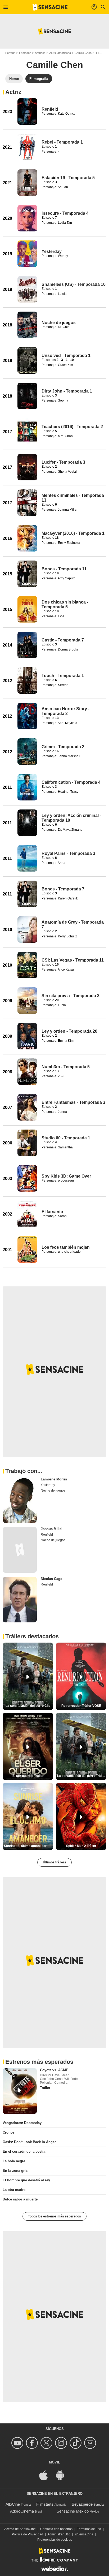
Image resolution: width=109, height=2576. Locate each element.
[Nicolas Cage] (20, 1600)
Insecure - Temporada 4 (65, 213)
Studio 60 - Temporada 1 (66, 1138)
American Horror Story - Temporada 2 (65, 711)
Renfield (50, 109)
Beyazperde (82, 2504)
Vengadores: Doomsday (22, 2123)
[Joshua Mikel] (20, 1550)
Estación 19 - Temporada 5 (68, 178)
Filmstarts (45, 2504)
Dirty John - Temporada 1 (67, 391)
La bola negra (14, 2161)
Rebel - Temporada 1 (62, 142)
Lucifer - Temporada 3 (63, 462)
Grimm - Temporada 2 (63, 747)
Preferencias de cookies (55, 2540)
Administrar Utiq (59, 2534)
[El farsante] (27, 1214)
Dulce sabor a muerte (20, 2199)
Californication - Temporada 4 (71, 782)
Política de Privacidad (28, 2534)
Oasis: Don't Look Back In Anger (29, 2142)
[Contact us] (91, 2443)
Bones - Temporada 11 (64, 569)
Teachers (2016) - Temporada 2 (72, 427)
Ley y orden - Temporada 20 (69, 1031)
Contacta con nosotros (56, 2529)
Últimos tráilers (54, 1862)
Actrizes (40, 53)
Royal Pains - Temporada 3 (68, 853)
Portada (10, 53)
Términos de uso (89, 2529)
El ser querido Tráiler (28, 1776)
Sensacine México (73, 2511)
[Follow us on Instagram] (62, 2443)
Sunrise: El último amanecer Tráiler (29, 1846)
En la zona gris (15, 2171)
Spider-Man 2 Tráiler (81, 1846)
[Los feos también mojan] (27, 1250)
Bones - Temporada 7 (63, 889)
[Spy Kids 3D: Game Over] (27, 1178)
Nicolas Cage (51, 1579)
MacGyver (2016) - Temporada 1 (73, 533)
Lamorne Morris (54, 1479)
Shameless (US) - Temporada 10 (74, 284)
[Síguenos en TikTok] (76, 2443)
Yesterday (52, 251)
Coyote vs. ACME (54, 2070)
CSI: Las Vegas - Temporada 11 (73, 960)
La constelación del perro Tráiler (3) (82, 1776)
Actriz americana (60, 53)
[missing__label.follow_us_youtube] (18, 2443)
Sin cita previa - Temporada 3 (71, 996)
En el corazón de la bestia (24, 2151)
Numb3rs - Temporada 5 (66, 1067)
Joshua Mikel (52, 1529)
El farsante (52, 1212)
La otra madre (14, 2190)
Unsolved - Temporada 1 (66, 356)
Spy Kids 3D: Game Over (66, 1176)
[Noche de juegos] (27, 325)
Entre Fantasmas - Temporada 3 (73, 1102)
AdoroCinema (22, 2511)
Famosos (25, 53)
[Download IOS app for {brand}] (46, 2475)
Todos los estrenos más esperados (54, 2216)
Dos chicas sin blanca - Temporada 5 (65, 604)
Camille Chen (83, 53)
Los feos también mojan (66, 1247)
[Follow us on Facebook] (33, 2443)
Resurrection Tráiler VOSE (81, 1706)
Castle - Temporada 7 (63, 640)
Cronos (9, 2132)
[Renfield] (27, 111)
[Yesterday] (27, 254)
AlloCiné (13, 2504)
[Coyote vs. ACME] (20, 2091)
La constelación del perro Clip (28, 1706)
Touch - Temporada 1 (63, 676)
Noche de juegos (59, 323)
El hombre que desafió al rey (26, 2180)
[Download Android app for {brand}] (63, 2475)
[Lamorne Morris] (20, 1500)
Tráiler (45, 2088)
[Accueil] (50, 7)
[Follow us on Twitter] (47, 2443)
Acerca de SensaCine (20, 2529)
